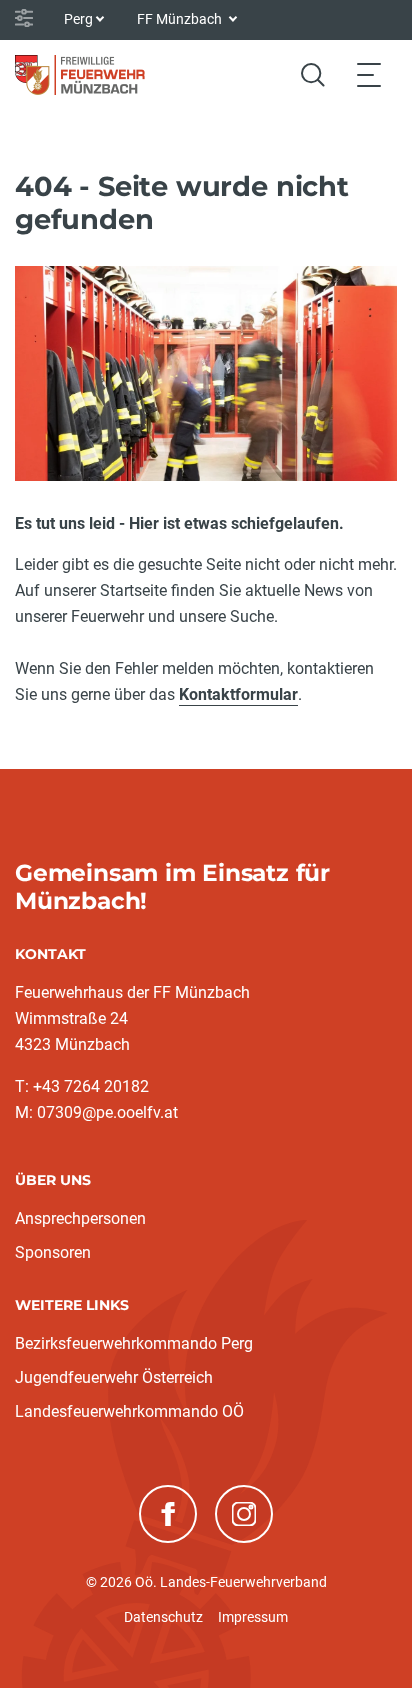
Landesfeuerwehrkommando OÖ (129, 1411)
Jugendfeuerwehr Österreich (114, 1377)
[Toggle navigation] (369, 74)
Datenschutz (163, 1617)
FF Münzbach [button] (181, 19)
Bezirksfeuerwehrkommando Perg (134, 1343)
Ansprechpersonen (80, 1218)
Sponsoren (53, 1252)
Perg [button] (78, 19)
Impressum (253, 1617)
